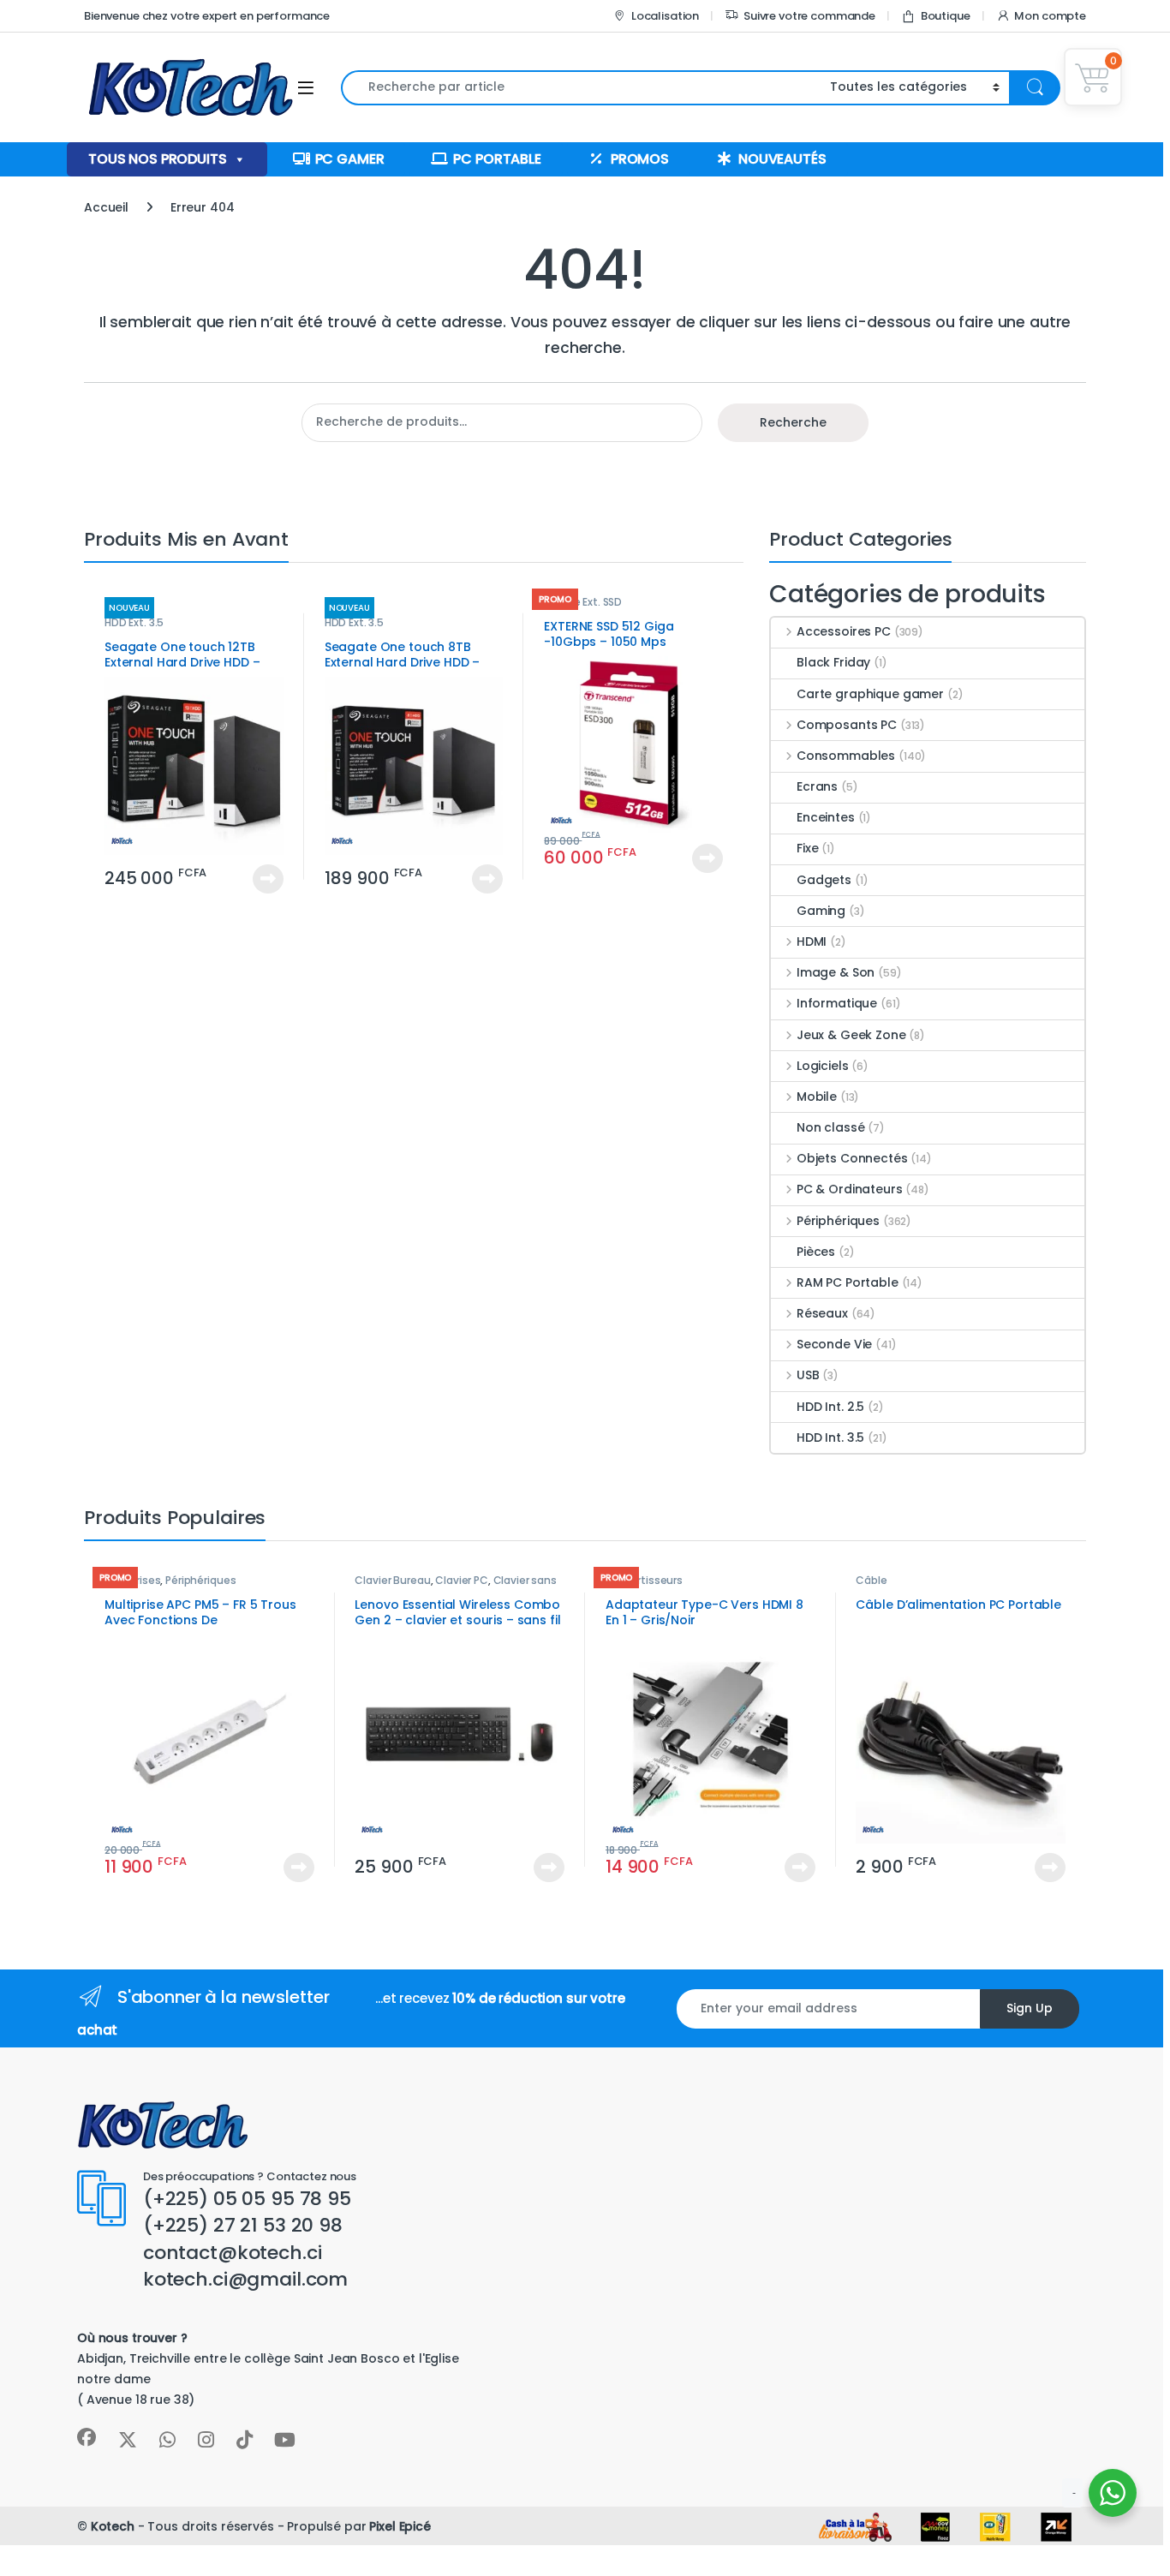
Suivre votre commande (809, 16)
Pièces (816, 1252)
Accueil (106, 207)
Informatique (837, 1003)
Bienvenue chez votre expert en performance (207, 16)
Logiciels (823, 1066)
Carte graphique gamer (870, 694)
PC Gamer (350, 159)
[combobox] (581, 88)
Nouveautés (782, 159)
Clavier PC (462, 1580)
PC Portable (497, 159)
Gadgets (824, 880)
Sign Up (1030, 2008)
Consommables (846, 756)
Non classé (831, 1127)
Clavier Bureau (392, 1580)
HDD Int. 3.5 (830, 1437)
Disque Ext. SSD (583, 602)
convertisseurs (644, 1580)
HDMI (812, 941)
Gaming (821, 911)
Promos (640, 159)
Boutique (946, 16)
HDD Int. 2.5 (830, 1407)
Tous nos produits (158, 159)
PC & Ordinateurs (850, 1189)
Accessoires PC (844, 631)
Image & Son (836, 972)
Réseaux (822, 1313)
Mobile (817, 1097)
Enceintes (826, 817)
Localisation (665, 16)
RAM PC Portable (848, 1282)
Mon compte (1050, 16)
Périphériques (838, 1221)
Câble (871, 1580)
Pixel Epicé (400, 2526)
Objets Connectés (852, 1158)
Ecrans (817, 786)
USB (808, 1375)
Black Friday (833, 662)
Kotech (113, 2526)
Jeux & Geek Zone (851, 1035)
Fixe (807, 848)
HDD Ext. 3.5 (134, 622)
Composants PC (847, 725)
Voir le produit (261, 879)
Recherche (793, 422)
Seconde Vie (834, 1344)
